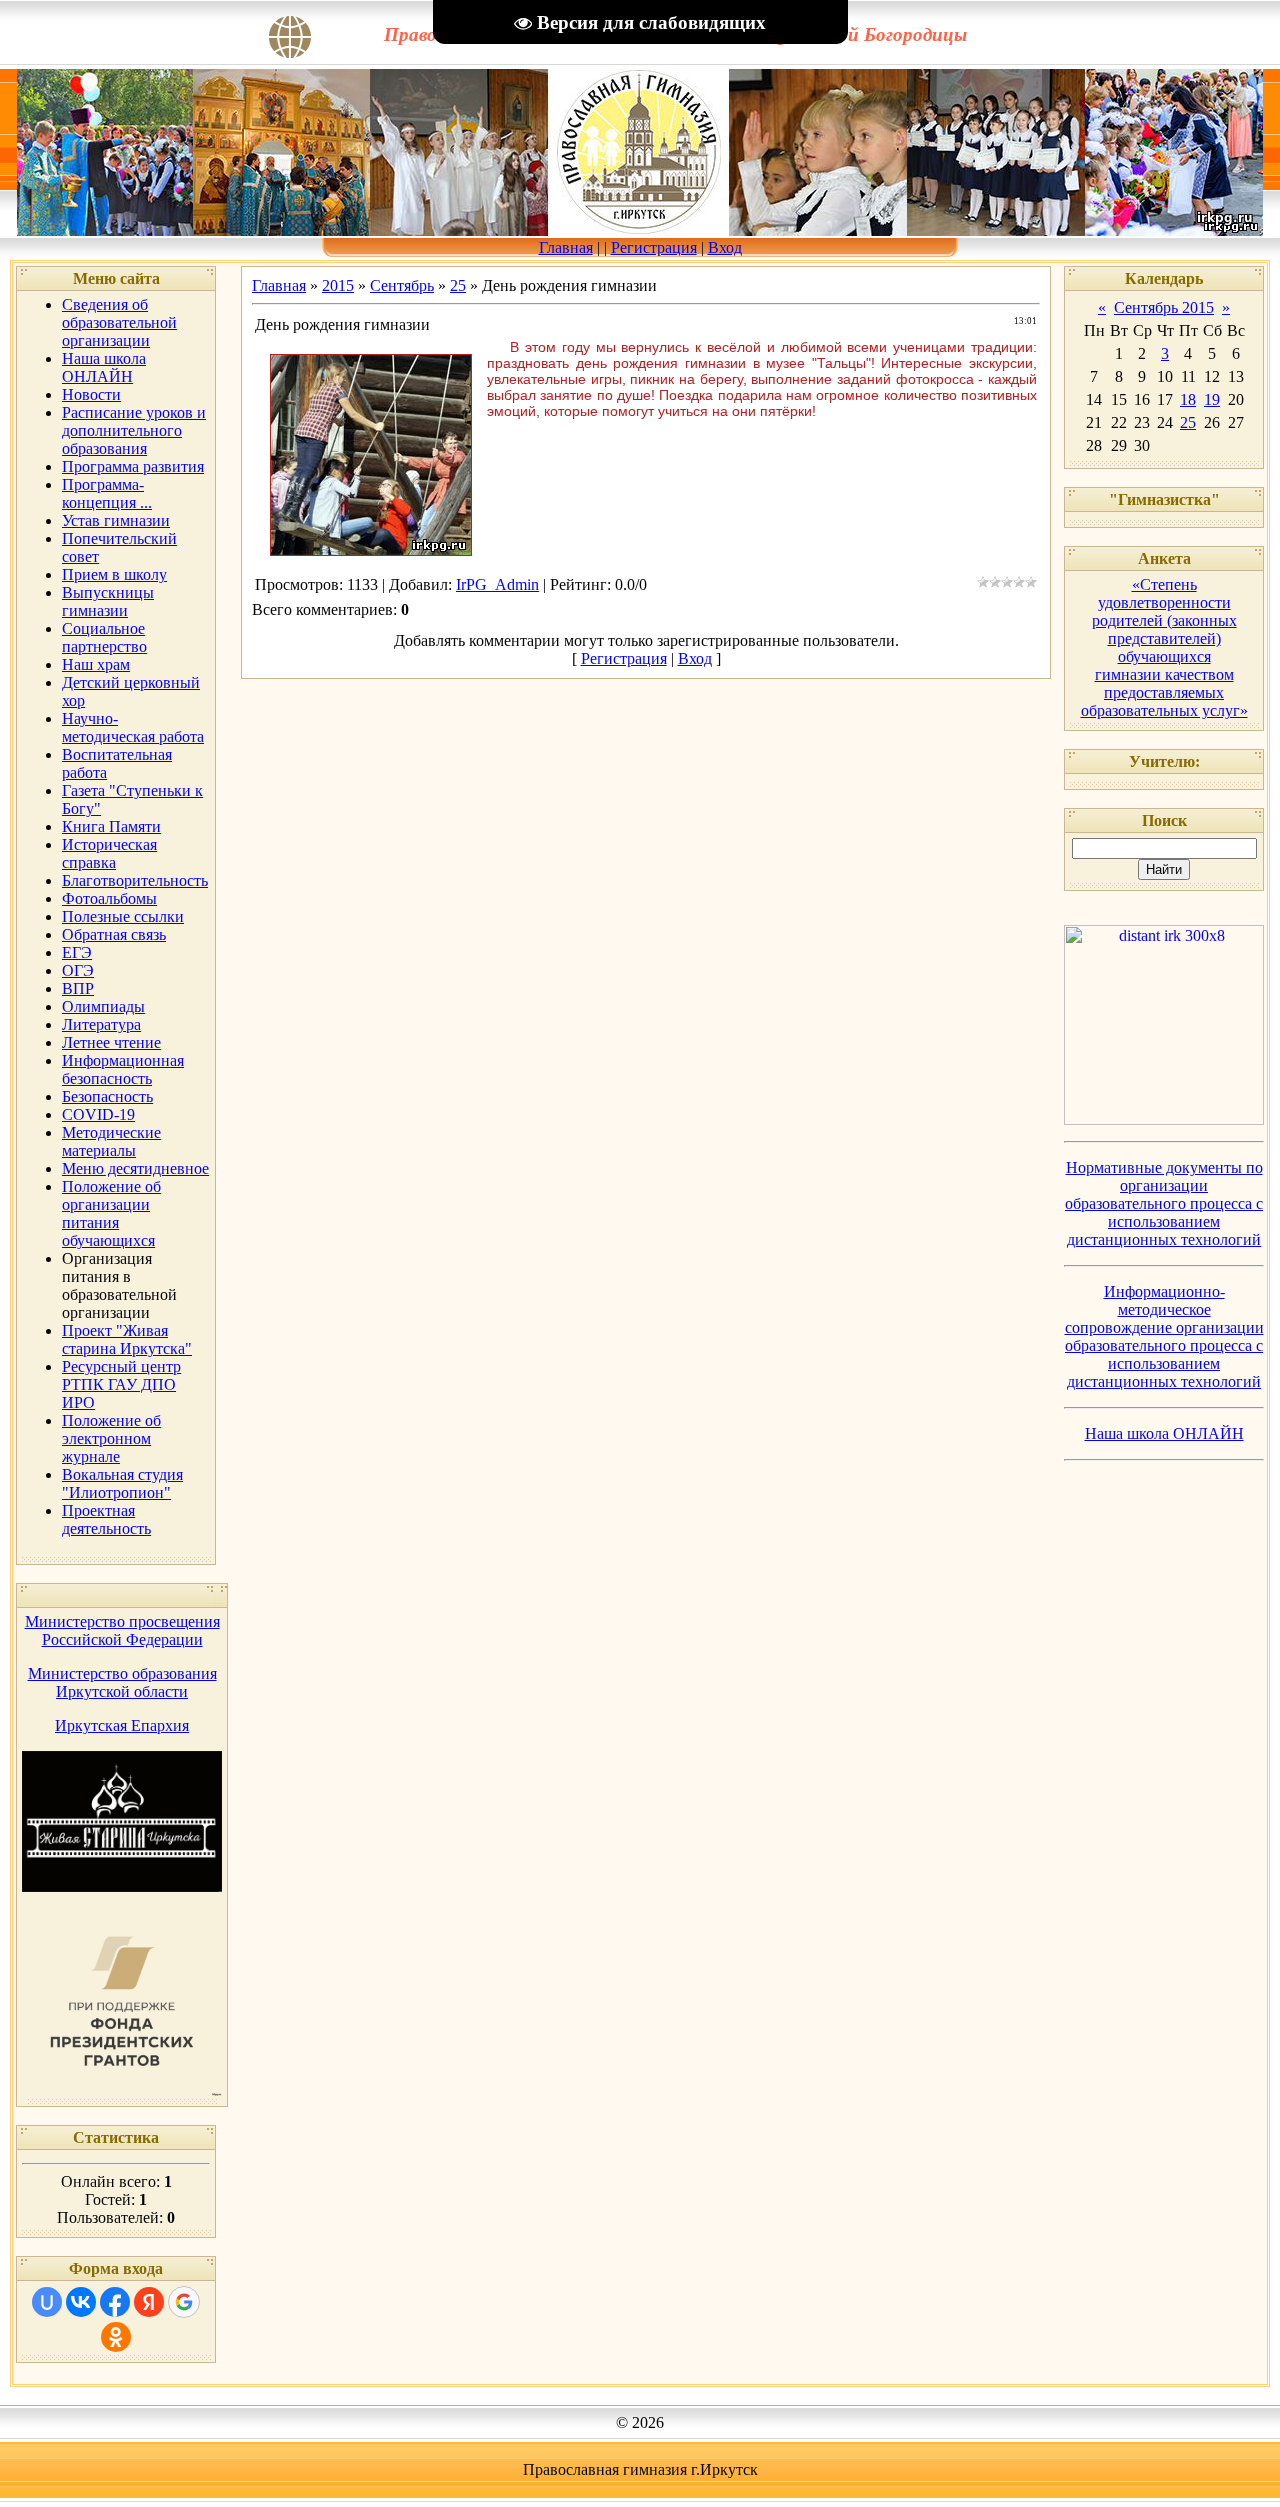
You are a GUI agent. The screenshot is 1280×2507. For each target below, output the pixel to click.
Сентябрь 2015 (1164, 307)
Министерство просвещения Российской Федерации (122, 1630)
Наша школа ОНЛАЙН (1164, 1433)
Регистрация (654, 247)
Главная (566, 247)
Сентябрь (402, 285)
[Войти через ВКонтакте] (81, 2302)
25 (458, 285)
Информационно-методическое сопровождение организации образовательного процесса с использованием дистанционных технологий (1164, 1336)
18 (1188, 399)
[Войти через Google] (184, 2302)
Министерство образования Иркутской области (122, 1682)
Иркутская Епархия (122, 1725)
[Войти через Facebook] (115, 2302)
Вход (725, 247)
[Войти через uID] (47, 2302)
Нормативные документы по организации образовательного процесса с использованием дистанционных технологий (1164, 1203)
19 (1212, 399)
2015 (338, 285)
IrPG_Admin (497, 584)
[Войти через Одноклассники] (116, 2337)
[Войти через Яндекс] (149, 2302)
